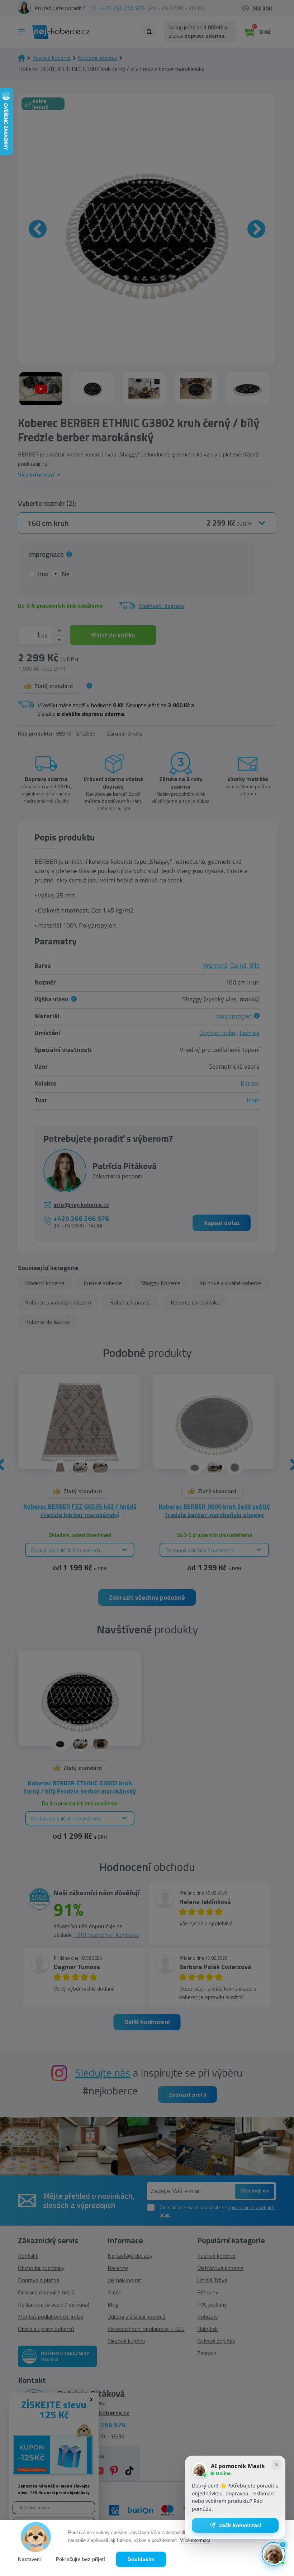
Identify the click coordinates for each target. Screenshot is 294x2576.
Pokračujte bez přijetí (80, 2559)
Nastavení (30, 2559)
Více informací (195, 2540)
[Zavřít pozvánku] (276, 2465)
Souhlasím (141, 2559)
